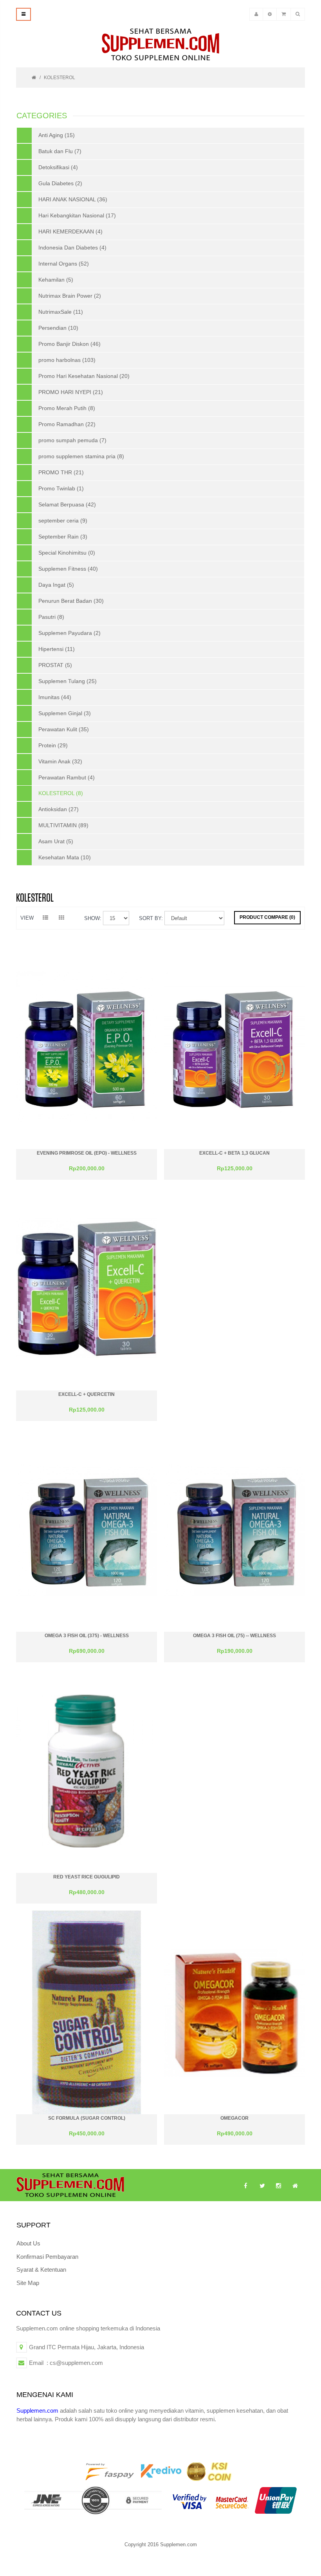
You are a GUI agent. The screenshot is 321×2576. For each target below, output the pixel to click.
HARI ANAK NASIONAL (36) (73, 199)
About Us (28, 2243)
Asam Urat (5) (56, 841)
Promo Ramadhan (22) (67, 424)
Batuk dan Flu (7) (60, 151)
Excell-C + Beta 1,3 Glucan (234, 1153)
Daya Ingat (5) (56, 585)
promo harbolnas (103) (67, 360)
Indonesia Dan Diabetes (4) (72, 248)
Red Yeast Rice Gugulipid (87, 1877)
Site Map (28, 2283)
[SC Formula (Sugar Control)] (87, 2012)
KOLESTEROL (60, 78)
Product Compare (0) (267, 917)
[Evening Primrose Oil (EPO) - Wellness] (87, 1047)
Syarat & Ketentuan (41, 2270)
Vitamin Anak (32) (60, 761)
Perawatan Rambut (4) (67, 777)
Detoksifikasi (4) (58, 167)
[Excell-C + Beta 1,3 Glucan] (234, 1047)
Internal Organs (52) (64, 264)
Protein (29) (53, 745)
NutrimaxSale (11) (61, 312)
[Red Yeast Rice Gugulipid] (87, 1771)
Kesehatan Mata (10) (65, 857)
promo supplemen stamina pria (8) (81, 456)
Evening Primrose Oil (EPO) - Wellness (87, 1153)
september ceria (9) (63, 521)
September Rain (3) (63, 537)
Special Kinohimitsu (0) (67, 553)
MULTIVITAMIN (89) (63, 825)
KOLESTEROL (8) (61, 793)
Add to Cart (87, 1172)
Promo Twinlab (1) (61, 488)
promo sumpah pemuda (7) (72, 440)
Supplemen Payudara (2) (69, 633)
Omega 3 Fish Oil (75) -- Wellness (234, 1636)
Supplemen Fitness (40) (68, 569)
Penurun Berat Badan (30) (71, 601)
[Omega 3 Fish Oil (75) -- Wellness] (234, 1529)
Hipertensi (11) (57, 649)
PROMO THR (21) (61, 472)
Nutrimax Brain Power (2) (70, 296)
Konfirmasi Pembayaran (47, 2257)
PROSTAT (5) (55, 665)
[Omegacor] (234, 2012)
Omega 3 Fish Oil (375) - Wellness (87, 1636)
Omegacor (234, 2118)
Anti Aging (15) (57, 135)
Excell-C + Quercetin (87, 1394)
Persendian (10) (58, 328)
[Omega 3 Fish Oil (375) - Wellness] (87, 1529)
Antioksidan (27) (59, 809)
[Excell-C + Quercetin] (87, 1288)
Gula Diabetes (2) (60, 183)
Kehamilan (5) (56, 280)
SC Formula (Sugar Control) (87, 2118)
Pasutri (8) (51, 617)
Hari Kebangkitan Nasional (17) (77, 215)
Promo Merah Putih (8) (67, 408)
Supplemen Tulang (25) (68, 681)
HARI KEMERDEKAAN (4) (70, 231)
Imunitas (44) (55, 697)
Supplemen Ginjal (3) (65, 713)
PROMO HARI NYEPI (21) (71, 392)
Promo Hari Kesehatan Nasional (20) (84, 376)
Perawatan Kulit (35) (64, 729)
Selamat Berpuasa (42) (67, 504)
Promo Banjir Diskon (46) (69, 344)
